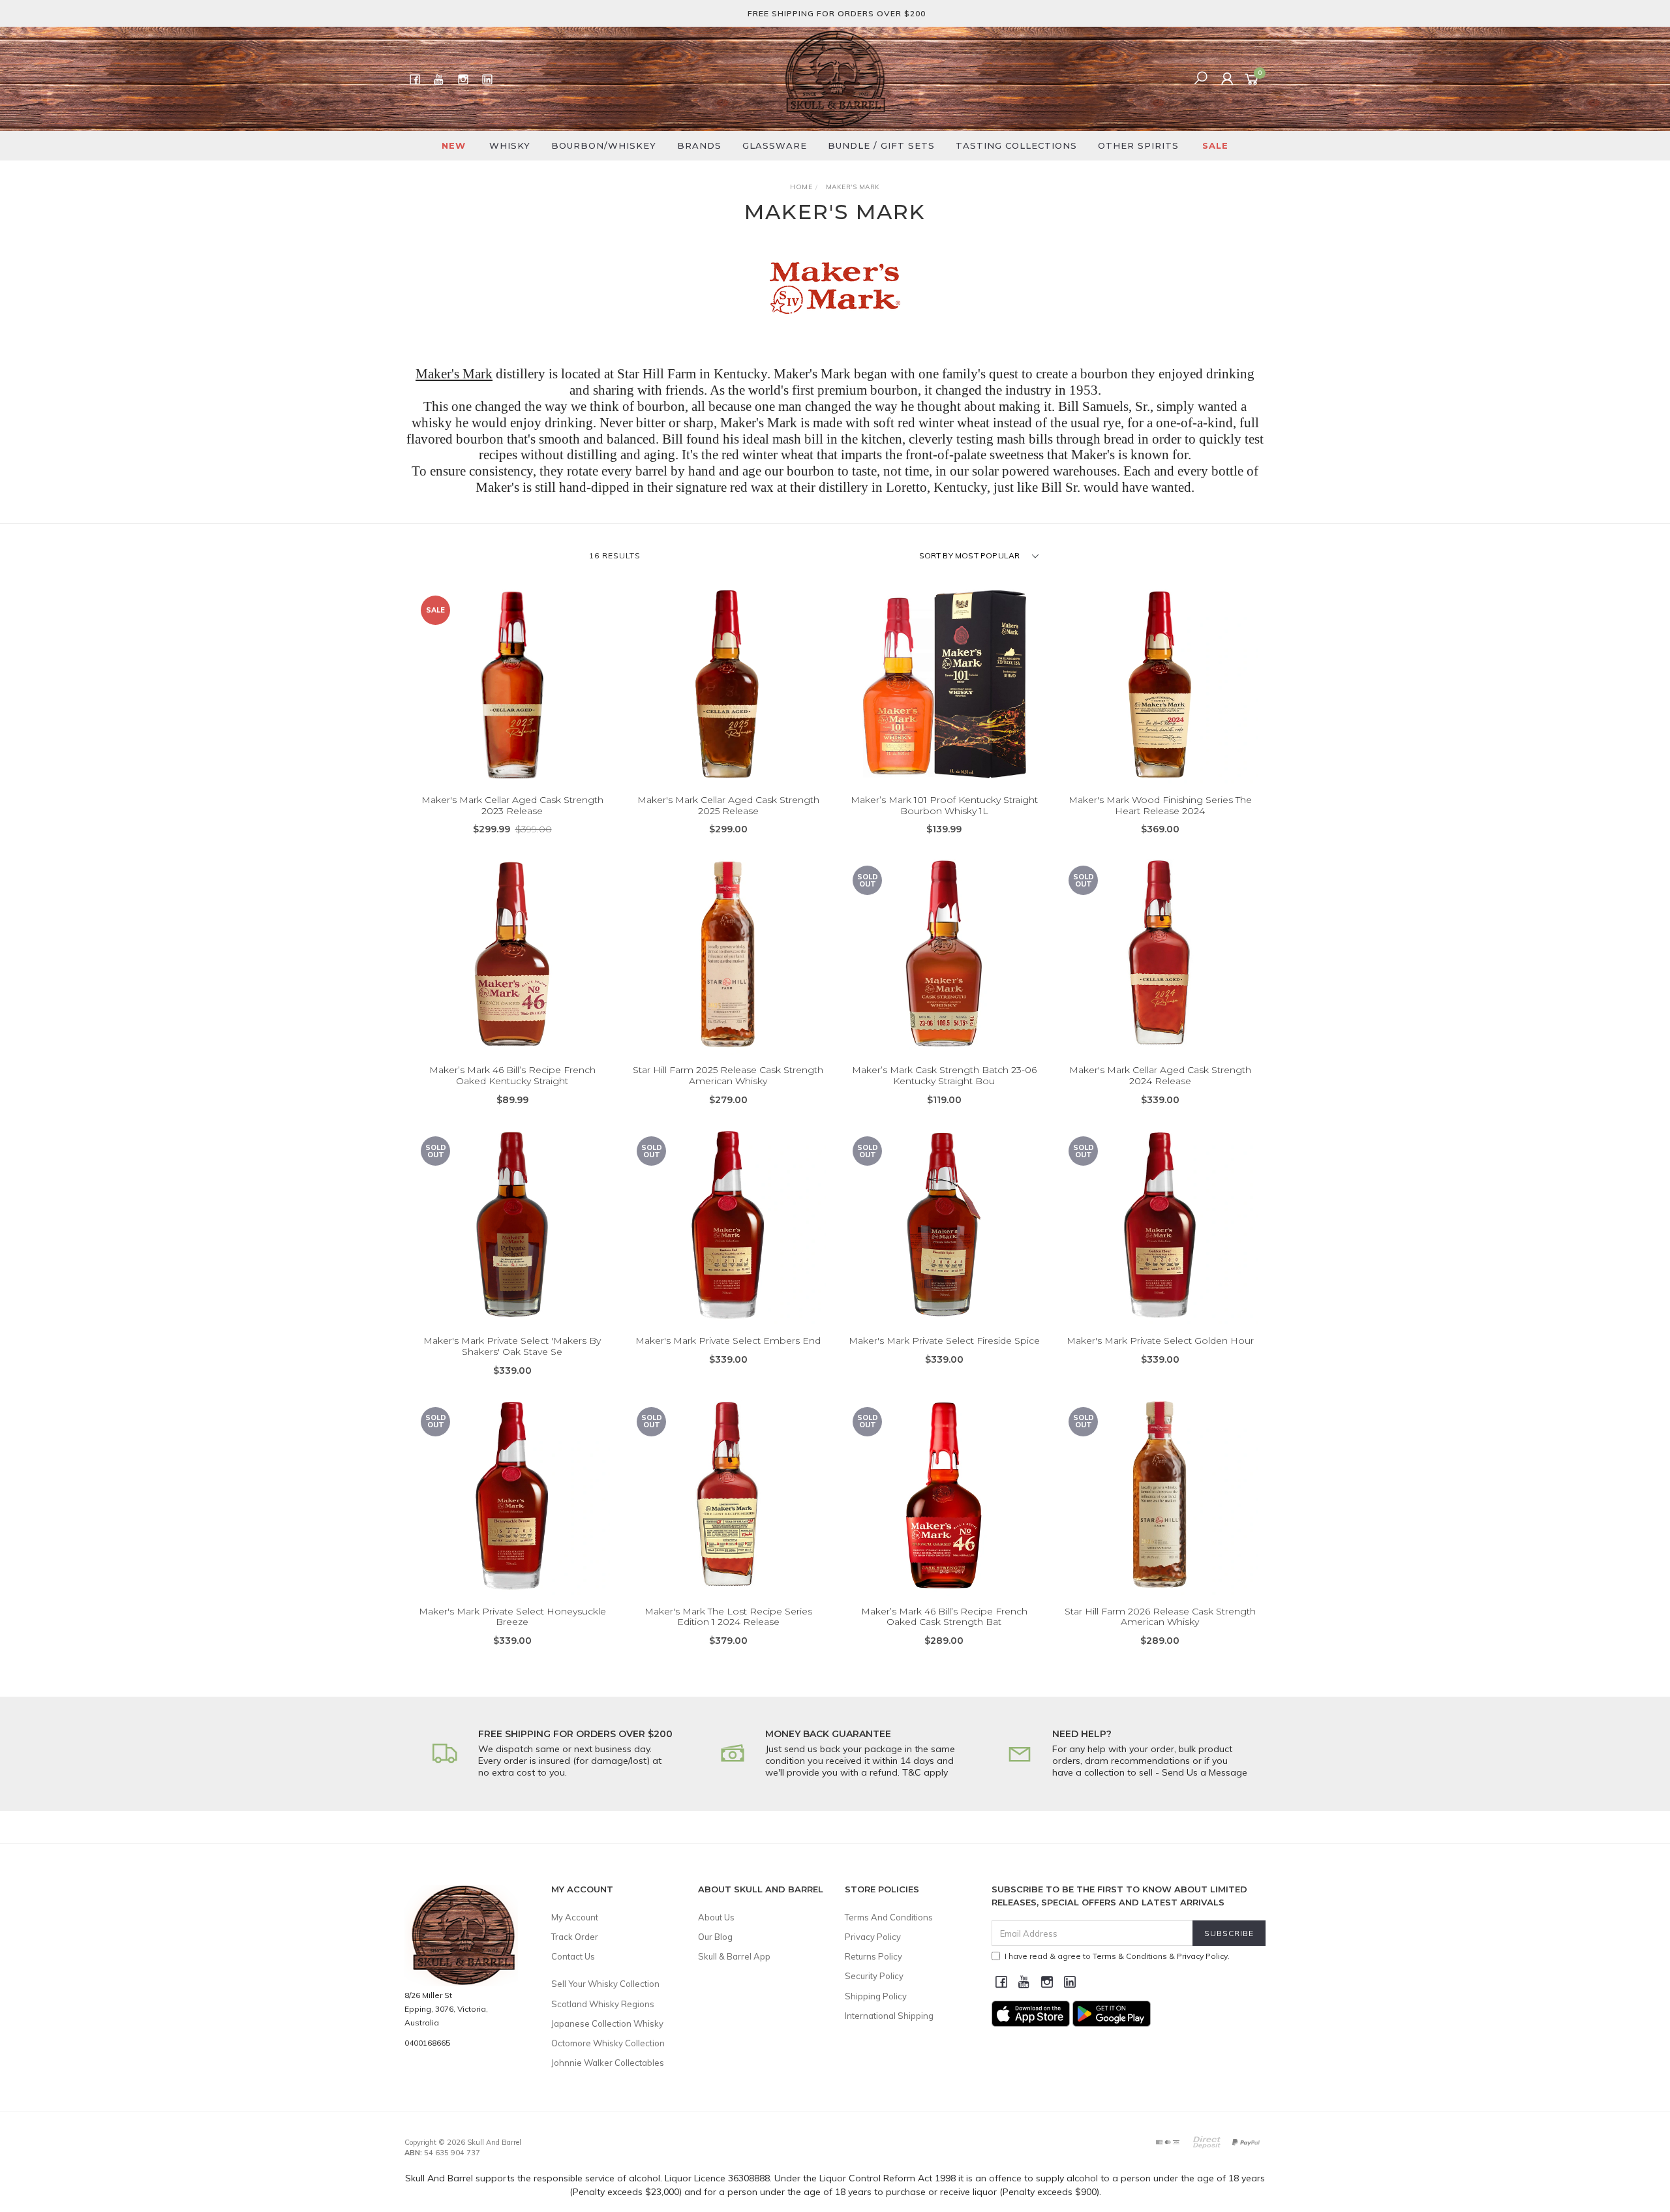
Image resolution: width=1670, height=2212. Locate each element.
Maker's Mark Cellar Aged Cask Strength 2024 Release (1160, 1075)
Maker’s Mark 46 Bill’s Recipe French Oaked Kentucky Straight (512, 1075)
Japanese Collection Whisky (607, 2023)
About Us (716, 1917)
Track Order (575, 1937)
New (454, 145)
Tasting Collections (1016, 145)
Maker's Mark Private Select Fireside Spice (944, 1341)
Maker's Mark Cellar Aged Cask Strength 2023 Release (512, 805)
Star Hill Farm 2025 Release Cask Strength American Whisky (728, 1075)
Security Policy (874, 1976)
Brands (699, 145)
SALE (1215, 145)
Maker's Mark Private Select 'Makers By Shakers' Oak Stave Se (512, 1346)
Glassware (775, 145)
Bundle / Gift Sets (881, 145)
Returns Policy (873, 1956)
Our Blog (715, 1937)
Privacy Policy (873, 1937)
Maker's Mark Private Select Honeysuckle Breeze (512, 1617)
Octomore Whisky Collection (608, 2043)
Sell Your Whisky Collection (605, 1984)
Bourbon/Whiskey (604, 145)
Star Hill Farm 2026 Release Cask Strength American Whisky (1160, 1617)
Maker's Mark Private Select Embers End (728, 1341)
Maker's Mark (454, 374)
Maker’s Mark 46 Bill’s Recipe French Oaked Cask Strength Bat (944, 1617)
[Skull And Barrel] (835, 78)
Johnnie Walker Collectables (608, 2063)
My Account (575, 1917)
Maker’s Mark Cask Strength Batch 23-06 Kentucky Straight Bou (944, 1075)
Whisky (510, 145)
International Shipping (889, 2016)
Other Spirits (1138, 145)
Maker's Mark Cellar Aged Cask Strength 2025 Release (728, 805)
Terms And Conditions (889, 1917)
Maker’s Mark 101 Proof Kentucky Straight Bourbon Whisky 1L (944, 805)
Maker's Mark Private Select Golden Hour (1160, 1341)
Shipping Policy (876, 1996)
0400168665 (427, 2043)
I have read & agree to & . (1117, 1956)
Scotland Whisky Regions (603, 2004)
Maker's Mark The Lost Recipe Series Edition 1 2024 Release (728, 1617)
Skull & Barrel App (734, 1956)
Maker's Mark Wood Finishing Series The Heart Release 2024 (1160, 805)
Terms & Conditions (1130, 1956)
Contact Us (573, 1956)
